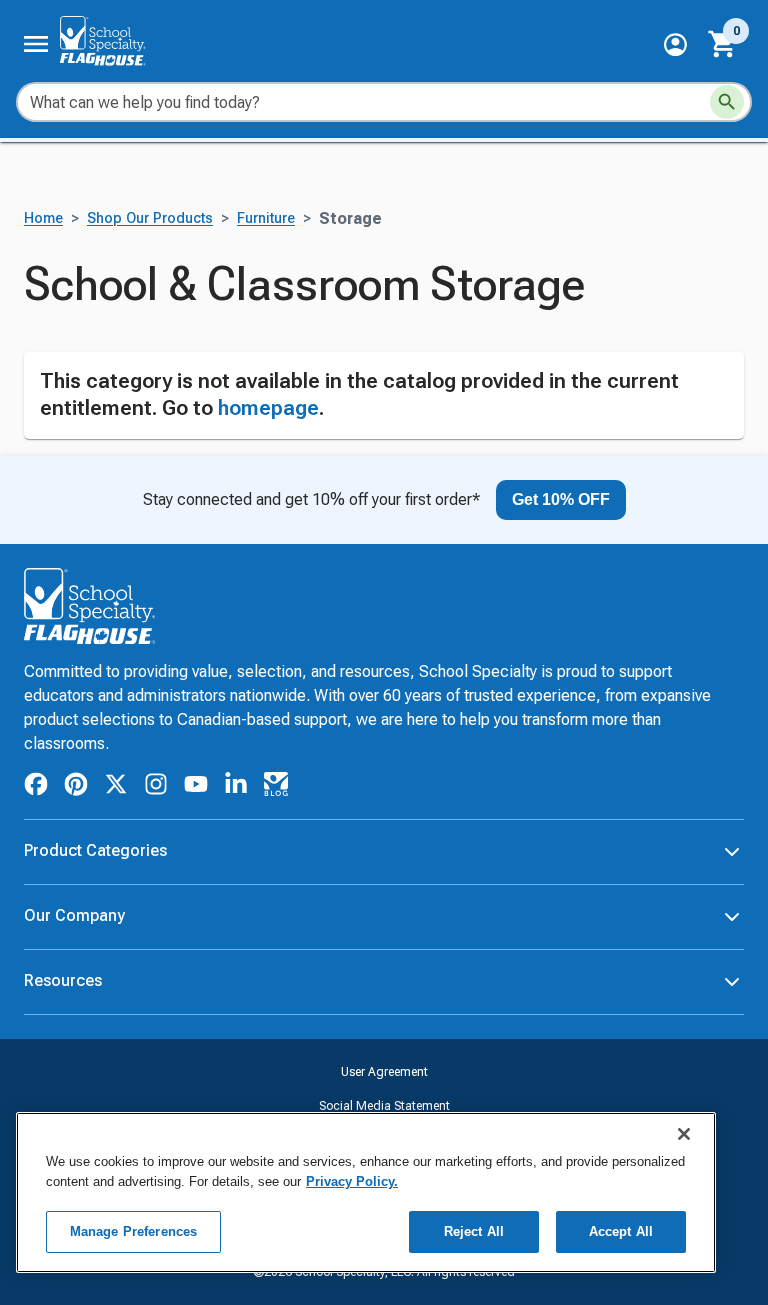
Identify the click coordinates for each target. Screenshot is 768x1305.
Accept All (621, 1231)
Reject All (474, 1231)
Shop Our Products (150, 322)
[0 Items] (723, 44)
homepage (268, 512)
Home (43, 322)
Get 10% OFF (561, 602)
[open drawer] (36, 44)
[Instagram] (156, 890)
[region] (366, 1192)
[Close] (684, 1134)
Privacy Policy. (352, 1181)
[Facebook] (36, 890)
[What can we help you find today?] (727, 102)
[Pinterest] (76, 890)
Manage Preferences (133, 1231)
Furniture (266, 322)
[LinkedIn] (236, 890)
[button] (675, 44)
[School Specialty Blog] (276, 890)
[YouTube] (196, 891)
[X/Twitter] (116, 890)
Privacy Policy (384, 1277)
